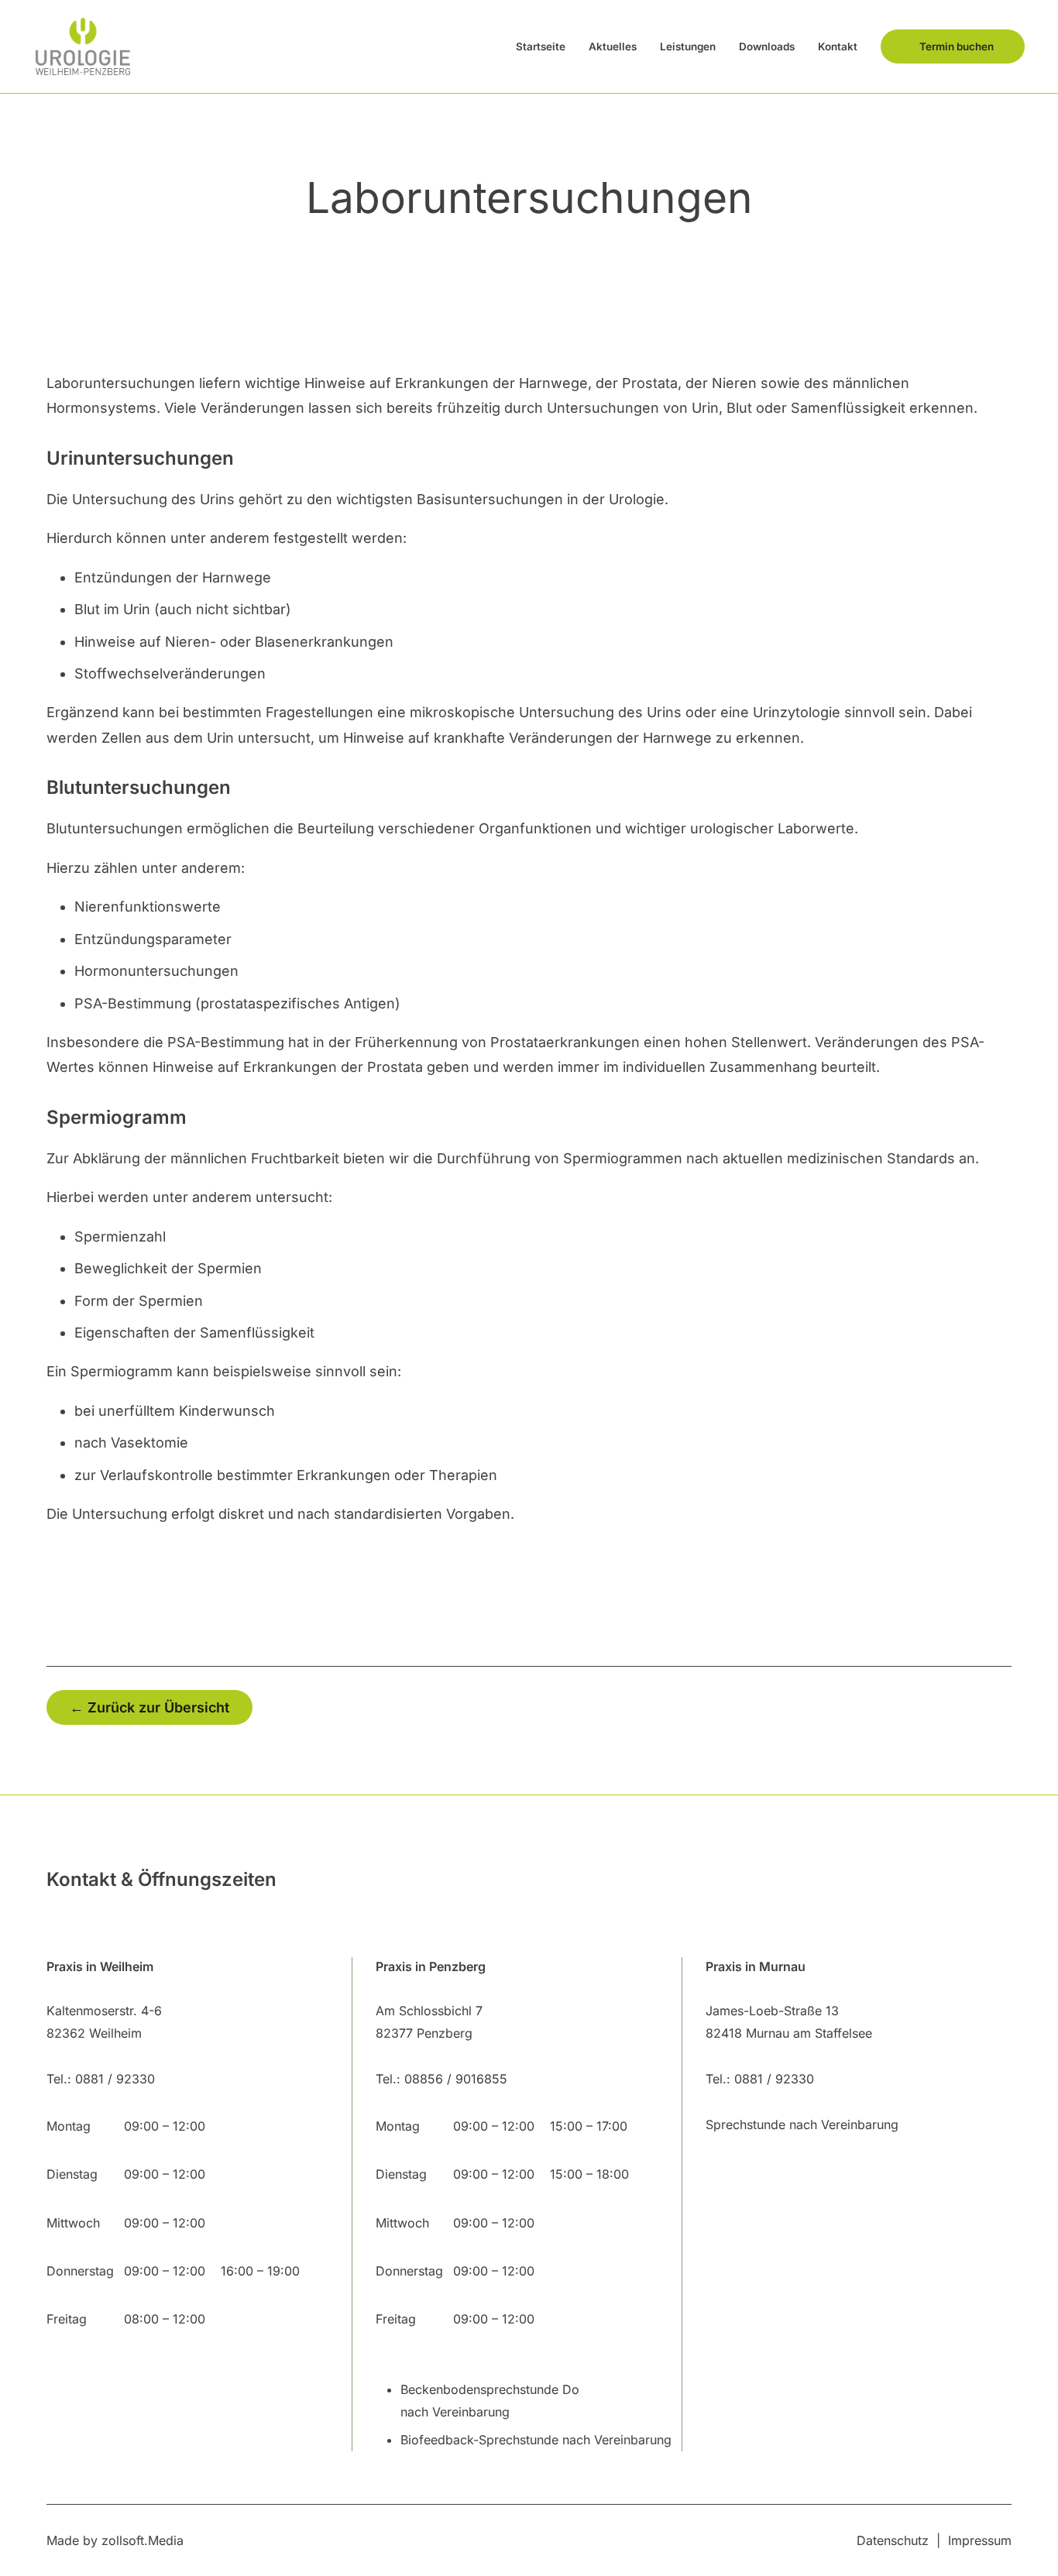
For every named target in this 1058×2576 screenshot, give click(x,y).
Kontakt (838, 46)
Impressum (980, 2540)
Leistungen (688, 46)
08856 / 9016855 (456, 2079)
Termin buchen (957, 46)
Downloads (767, 46)
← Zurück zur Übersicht (149, 1707)
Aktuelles (613, 46)
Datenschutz (893, 2540)
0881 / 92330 (115, 2079)
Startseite (541, 46)
